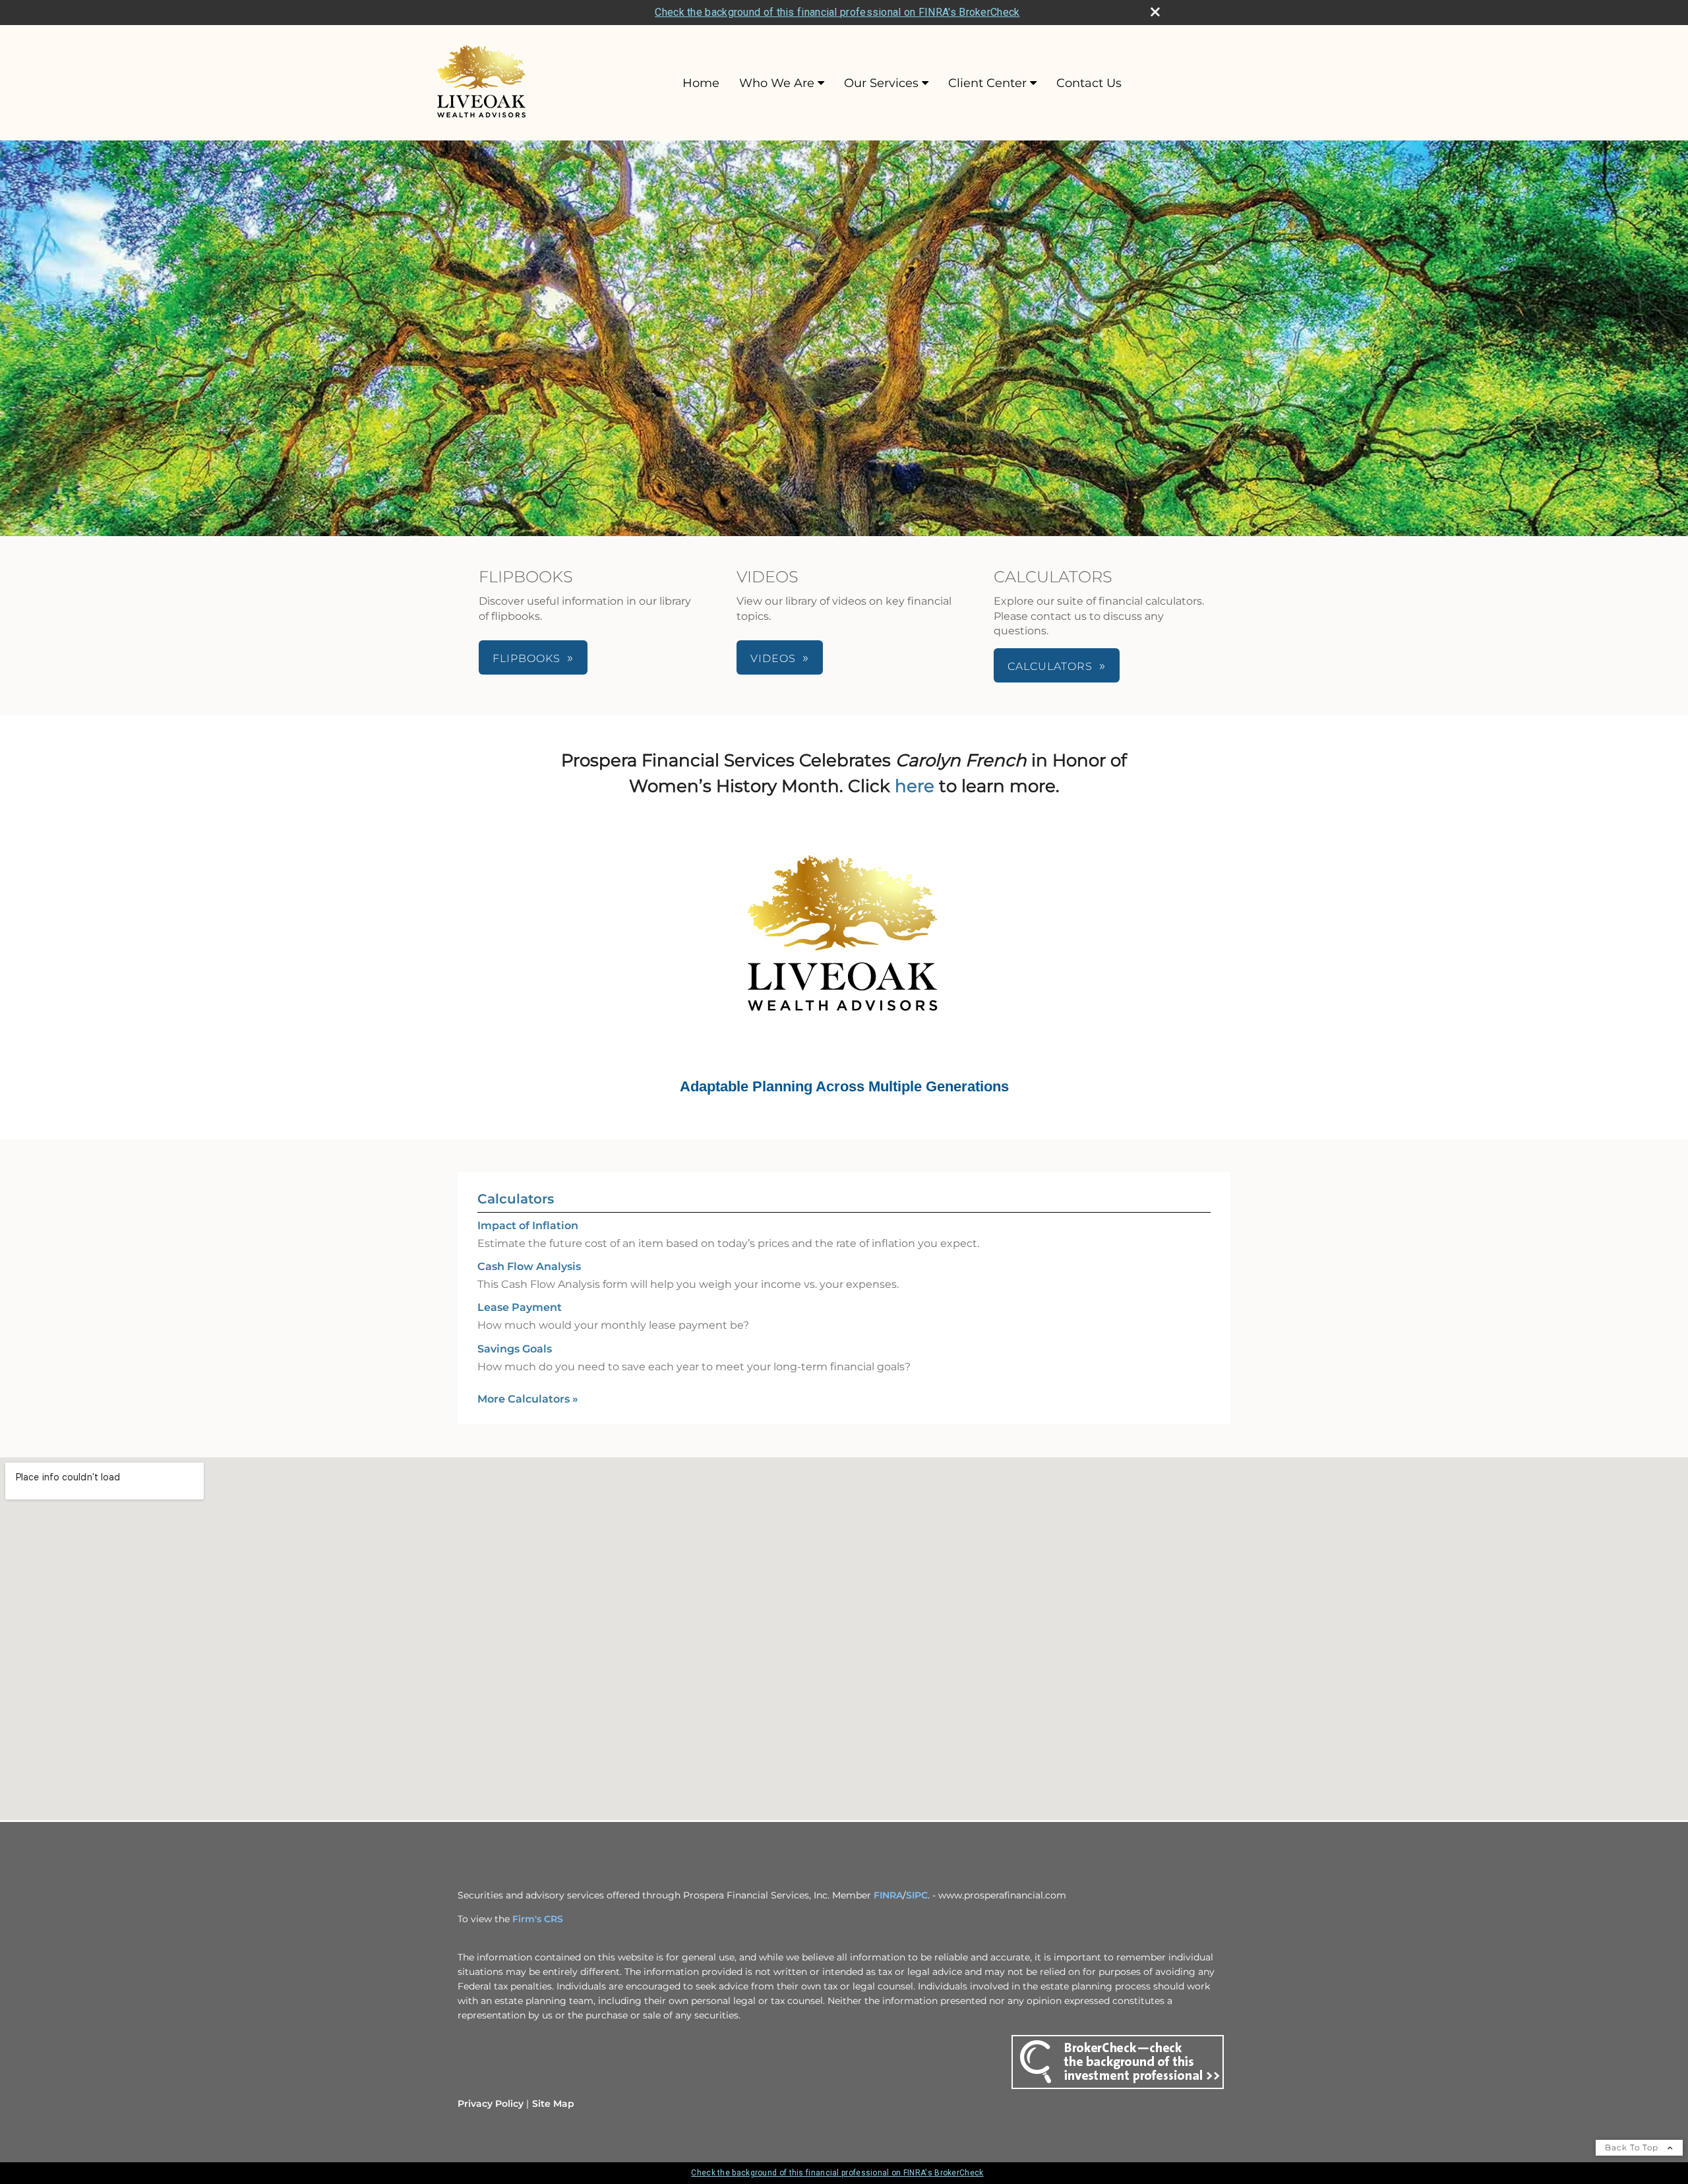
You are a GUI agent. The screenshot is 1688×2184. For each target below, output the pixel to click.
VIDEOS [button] (773, 658)
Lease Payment (520, 1307)
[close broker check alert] (1155, 12)
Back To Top (1633, 2147)
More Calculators (528, 1399)
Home (701, 83)
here (915, 786)
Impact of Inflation (528, 1226)
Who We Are (777, 83)
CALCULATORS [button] (1050, 666)
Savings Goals (515, 1349)
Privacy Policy (491, 2104)
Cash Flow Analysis (529, 1266)
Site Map (553, 2104)
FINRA (888, 1895)
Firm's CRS (538, 1919)
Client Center (987, 83)
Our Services (881, 83)
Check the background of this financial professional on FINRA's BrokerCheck (837, 12)
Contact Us (1089, 83)
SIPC (917, 1895)
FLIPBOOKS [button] (527, 658)
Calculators (516, 1199)
